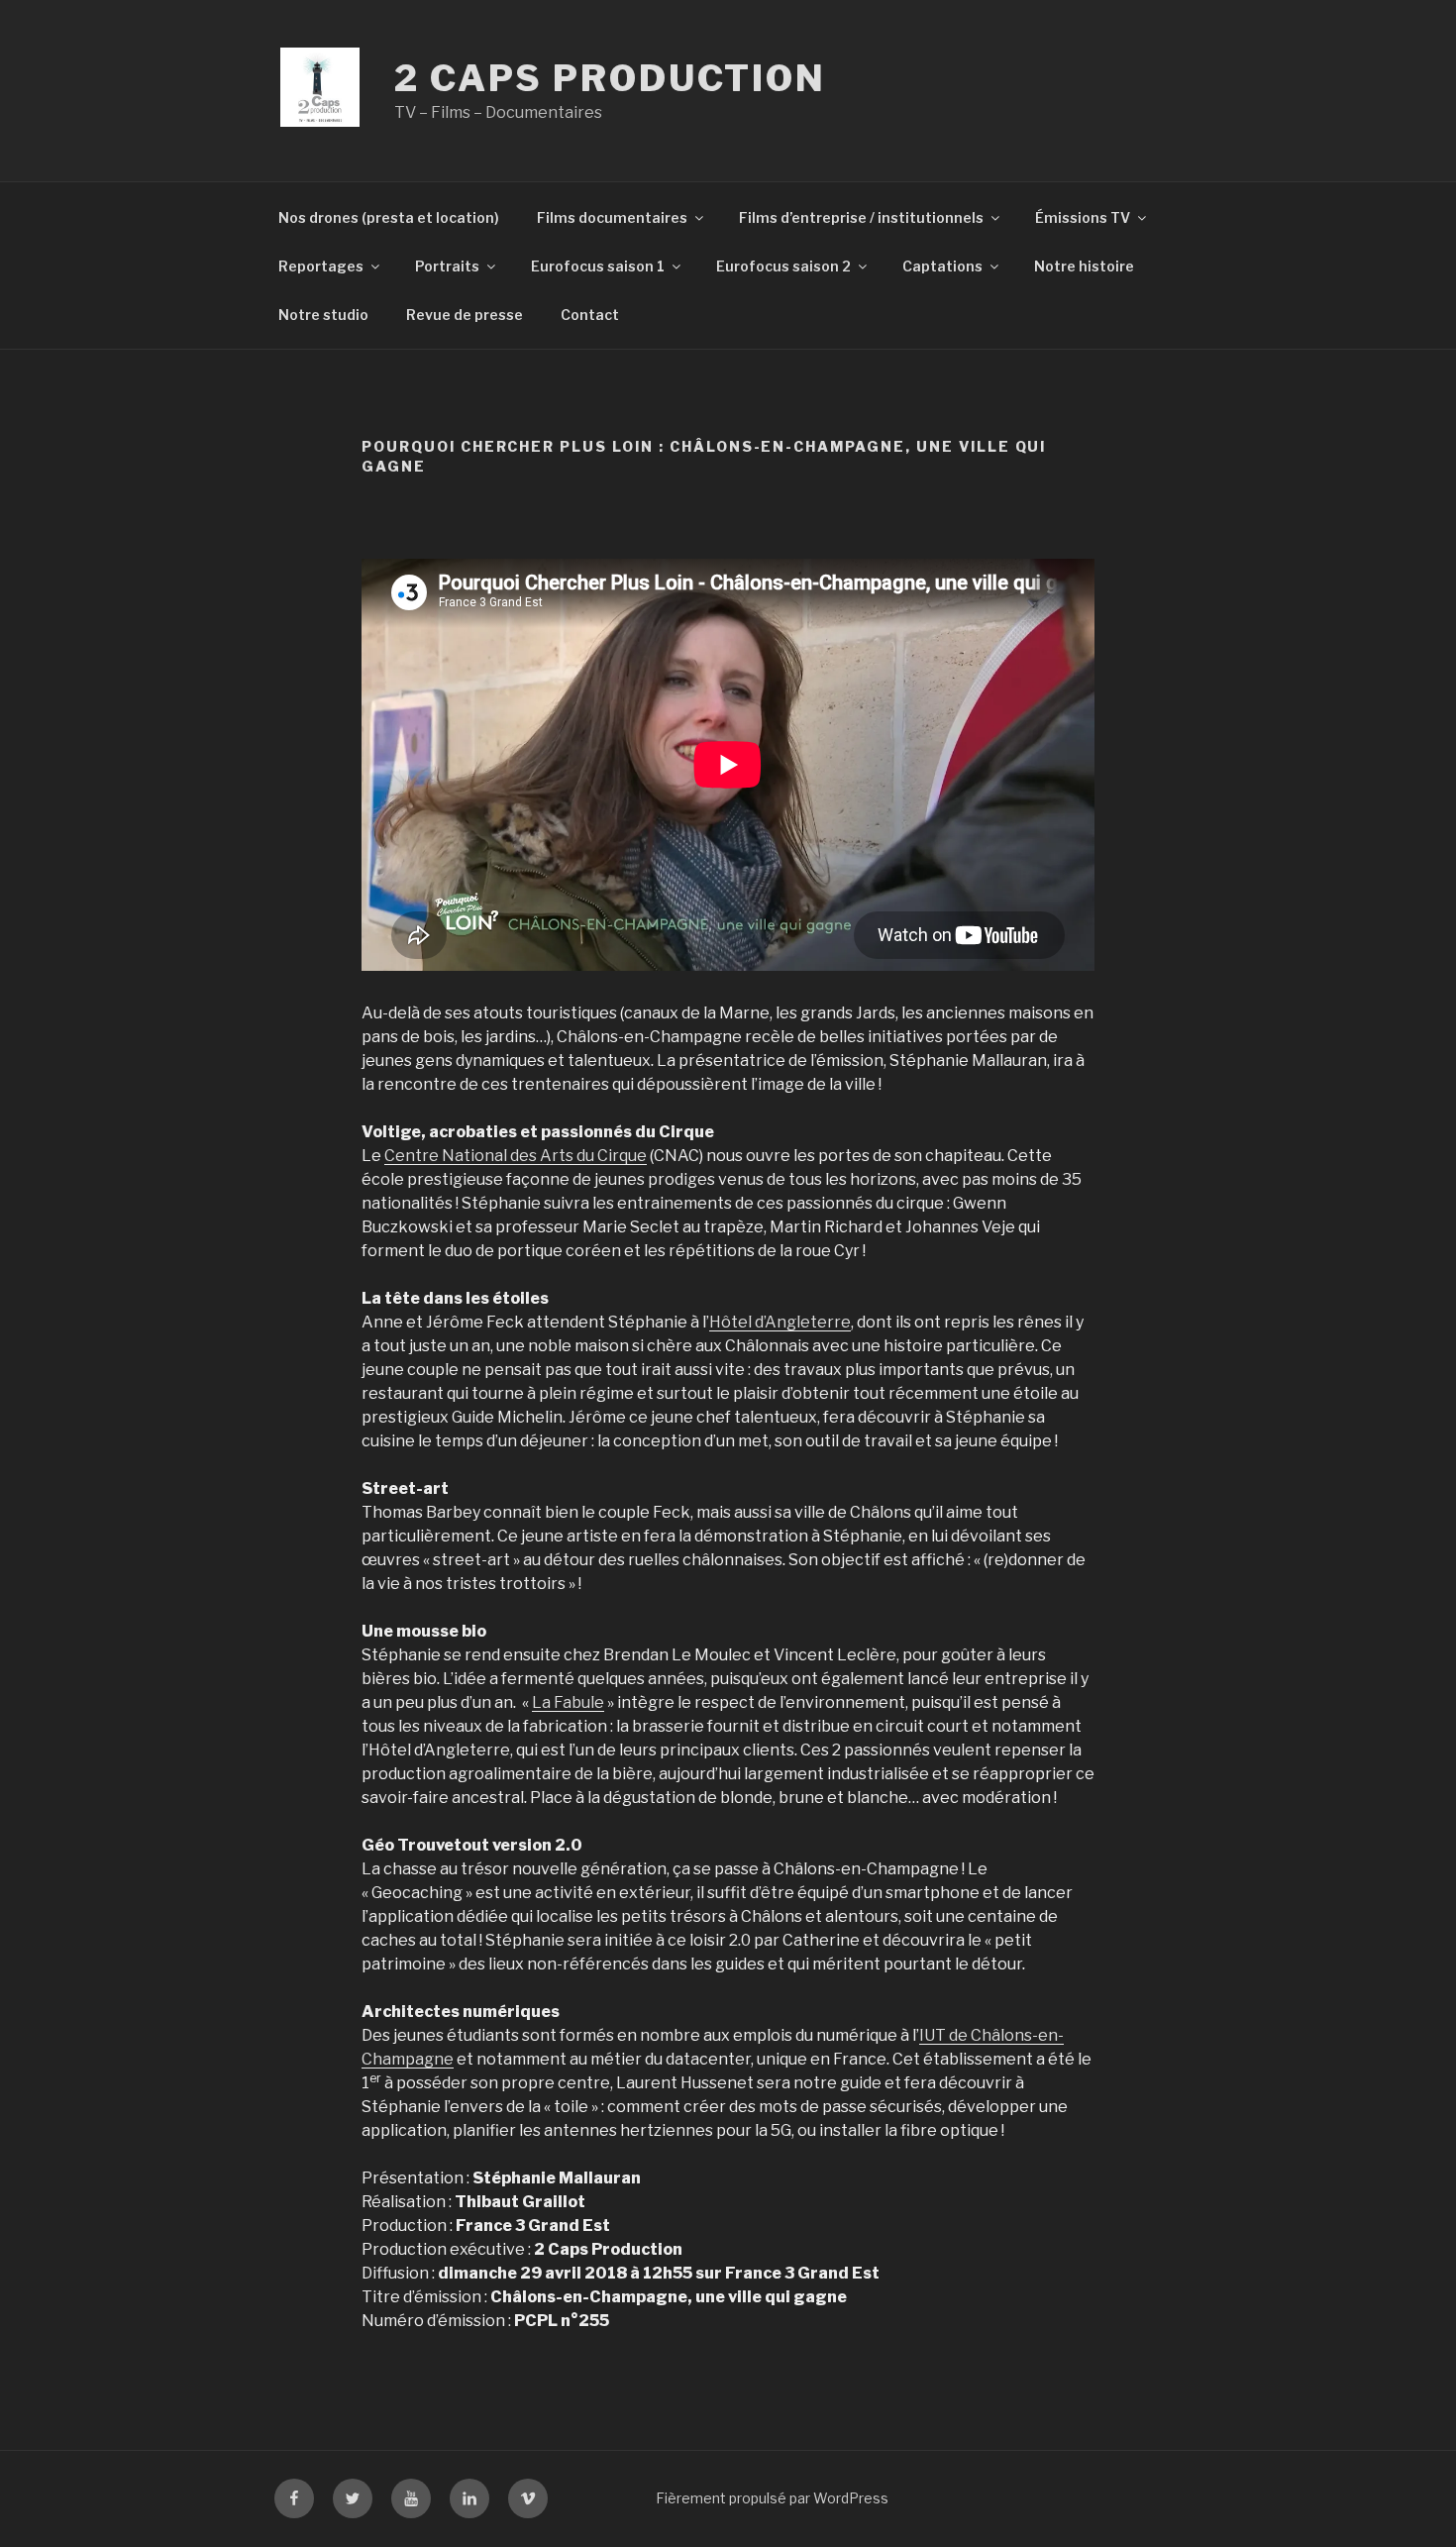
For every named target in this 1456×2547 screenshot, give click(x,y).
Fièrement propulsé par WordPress (772, 2498)
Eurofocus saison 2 (783, 266)
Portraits (447, 266)
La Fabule (568, 1702)
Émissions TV (1083, 217)
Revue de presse (465, 315)
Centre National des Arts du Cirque (516, 1156)
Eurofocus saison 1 (598, 266)
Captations (942, 266)
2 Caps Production (610, 78)
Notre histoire (1084, 266)
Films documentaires (612, 217)
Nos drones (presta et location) (389, 217)
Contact (590, 315)
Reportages (321, 266)
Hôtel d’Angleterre (780, 1322)
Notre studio (323, 315)
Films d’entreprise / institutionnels (861, 217)
